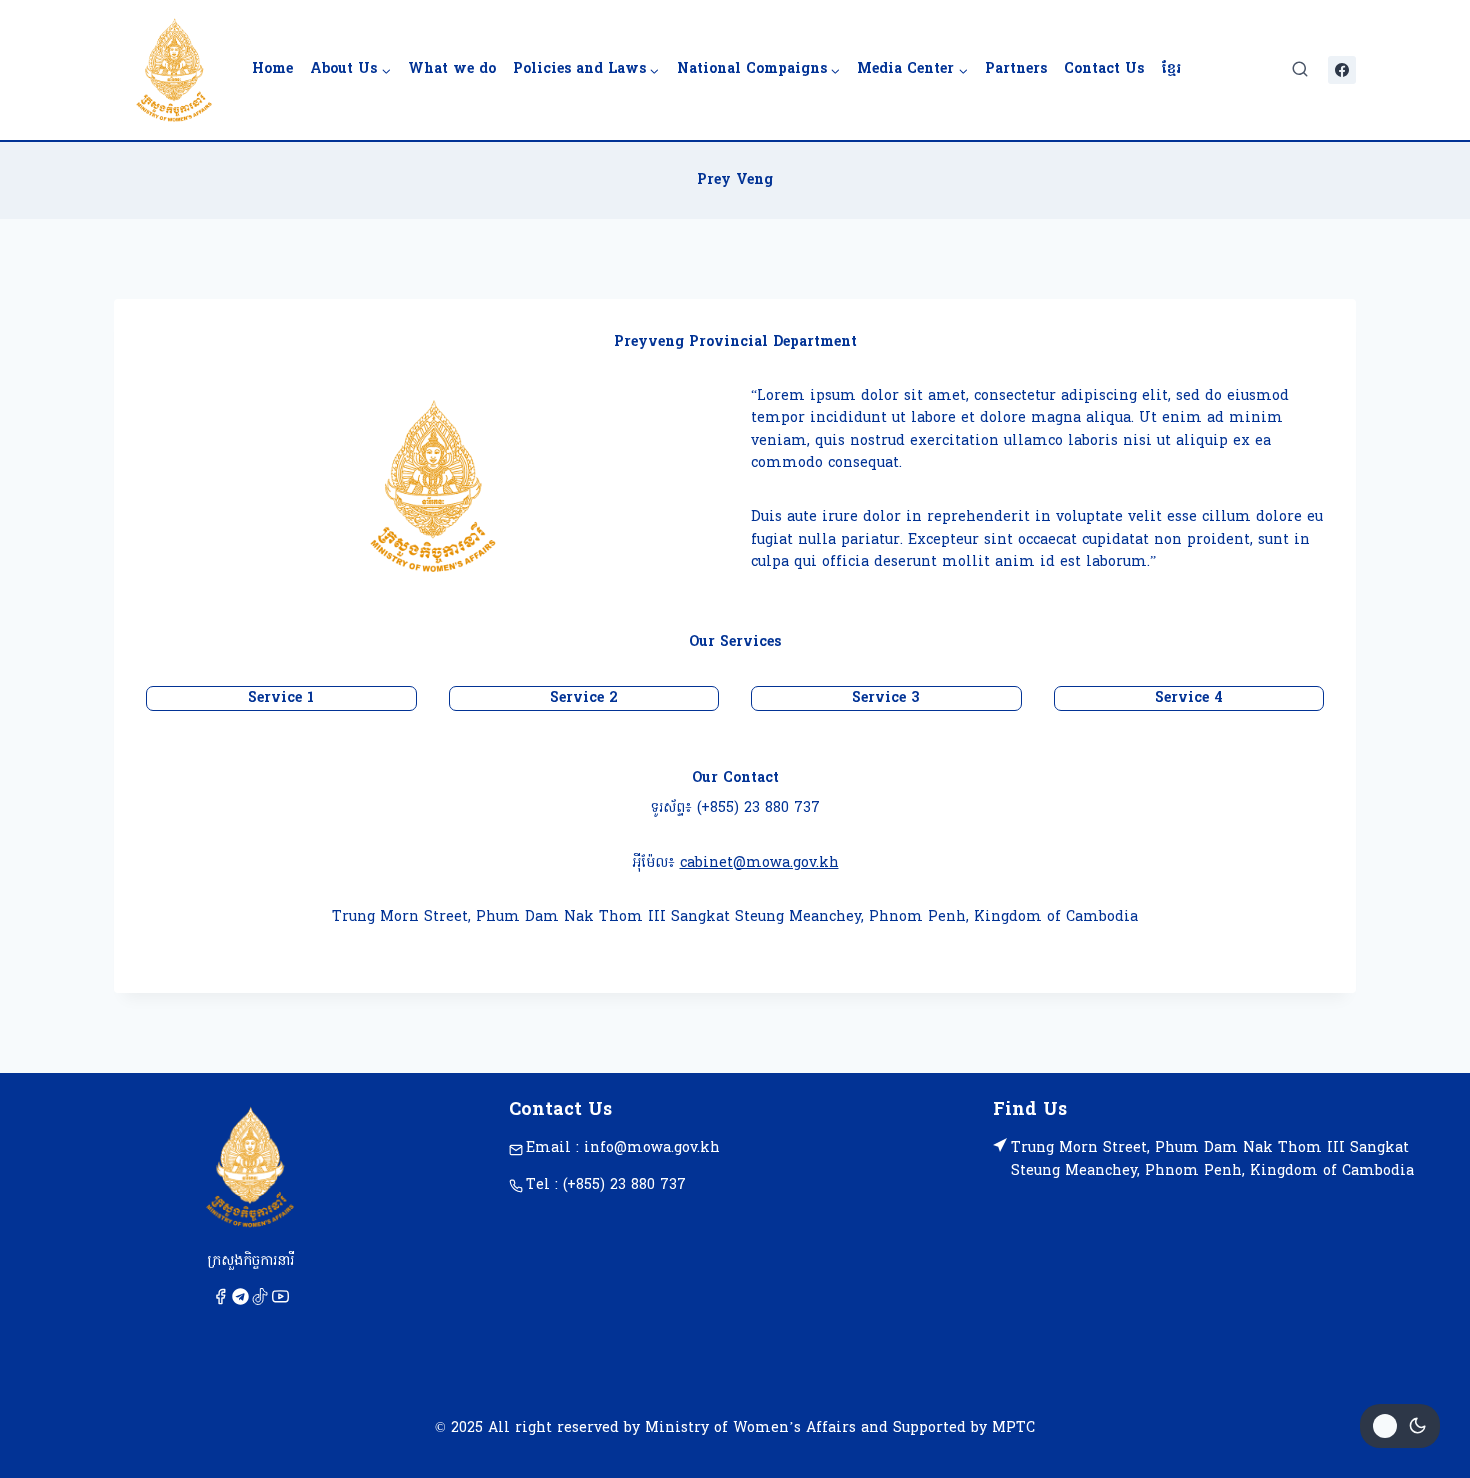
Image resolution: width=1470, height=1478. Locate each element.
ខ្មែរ (1171, 69)
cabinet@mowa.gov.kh (759, 863)
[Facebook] (1342, 70)
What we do (452, 69)
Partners (1016, 69)
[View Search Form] (1300, 70)
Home (272, 69)
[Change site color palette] (1400, 1426)
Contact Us (1104, 69)
